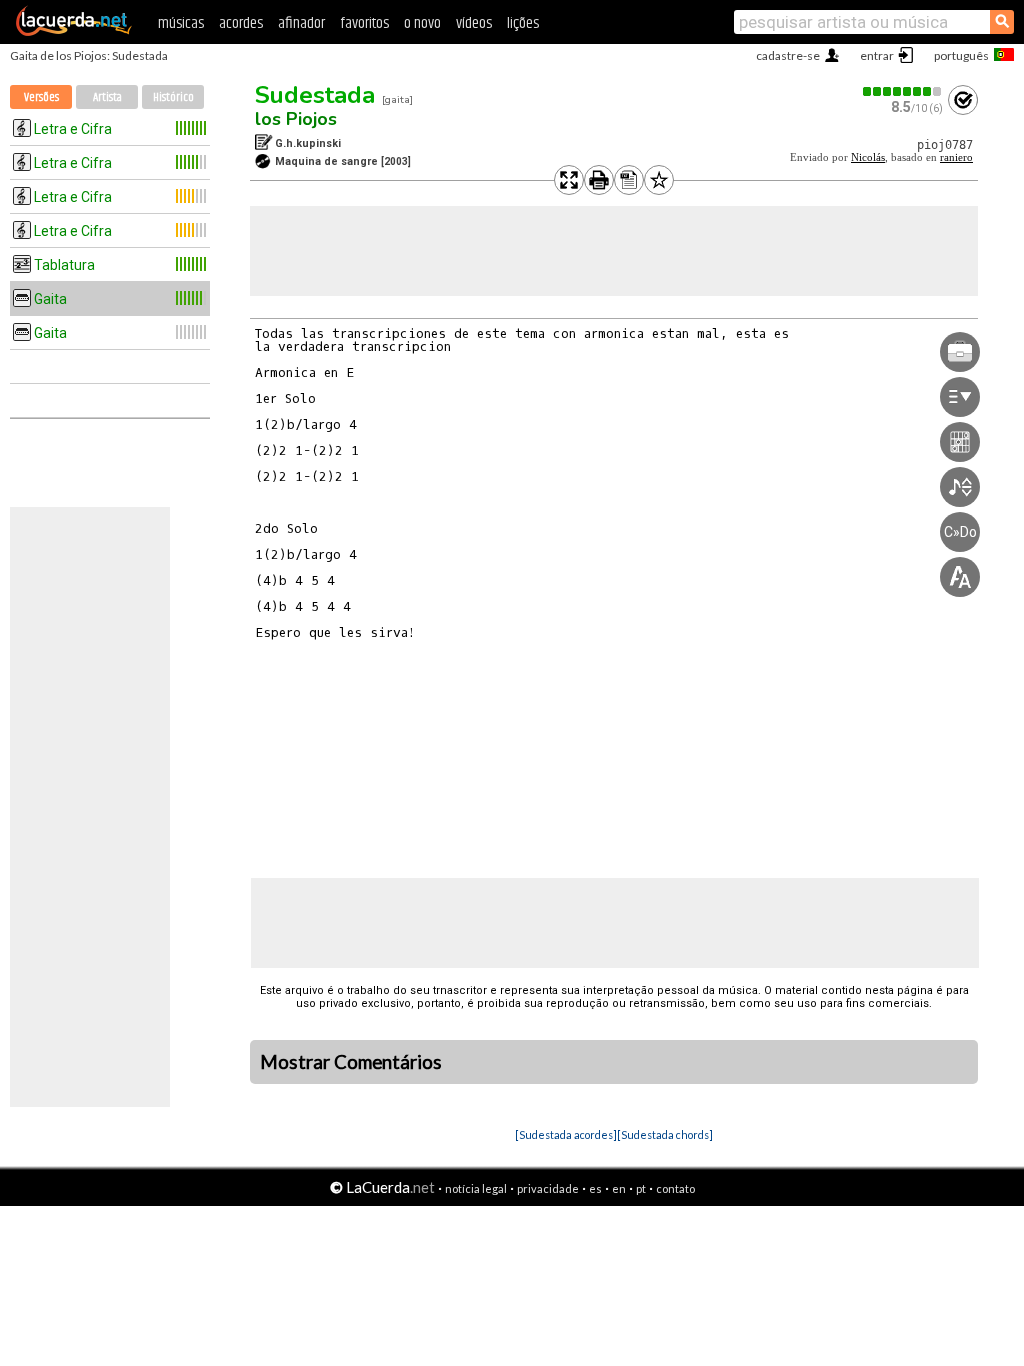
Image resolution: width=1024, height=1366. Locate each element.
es (595, 1188)
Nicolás (868, 157)
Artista (107, 97)
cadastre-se (788, 55)
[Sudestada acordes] (566, 1134)
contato (675, 1188)
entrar (877, 55)
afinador (301, 23)
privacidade (548, 1188)
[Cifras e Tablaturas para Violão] (74, 32)
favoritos (364, 23)
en (619, 1188)
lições (523, 23)
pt (641, 1188)
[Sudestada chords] (665, 1134)
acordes (241, 23)
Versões (41, 97)
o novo (422, 23)
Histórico (173, 97)
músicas (181, 23)
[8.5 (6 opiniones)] (903, 91)
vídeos (474, 23)
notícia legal (476, 1188)
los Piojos (296, 119)
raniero (956, 157)
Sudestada (315, 95)
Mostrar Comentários (351, 1062)
